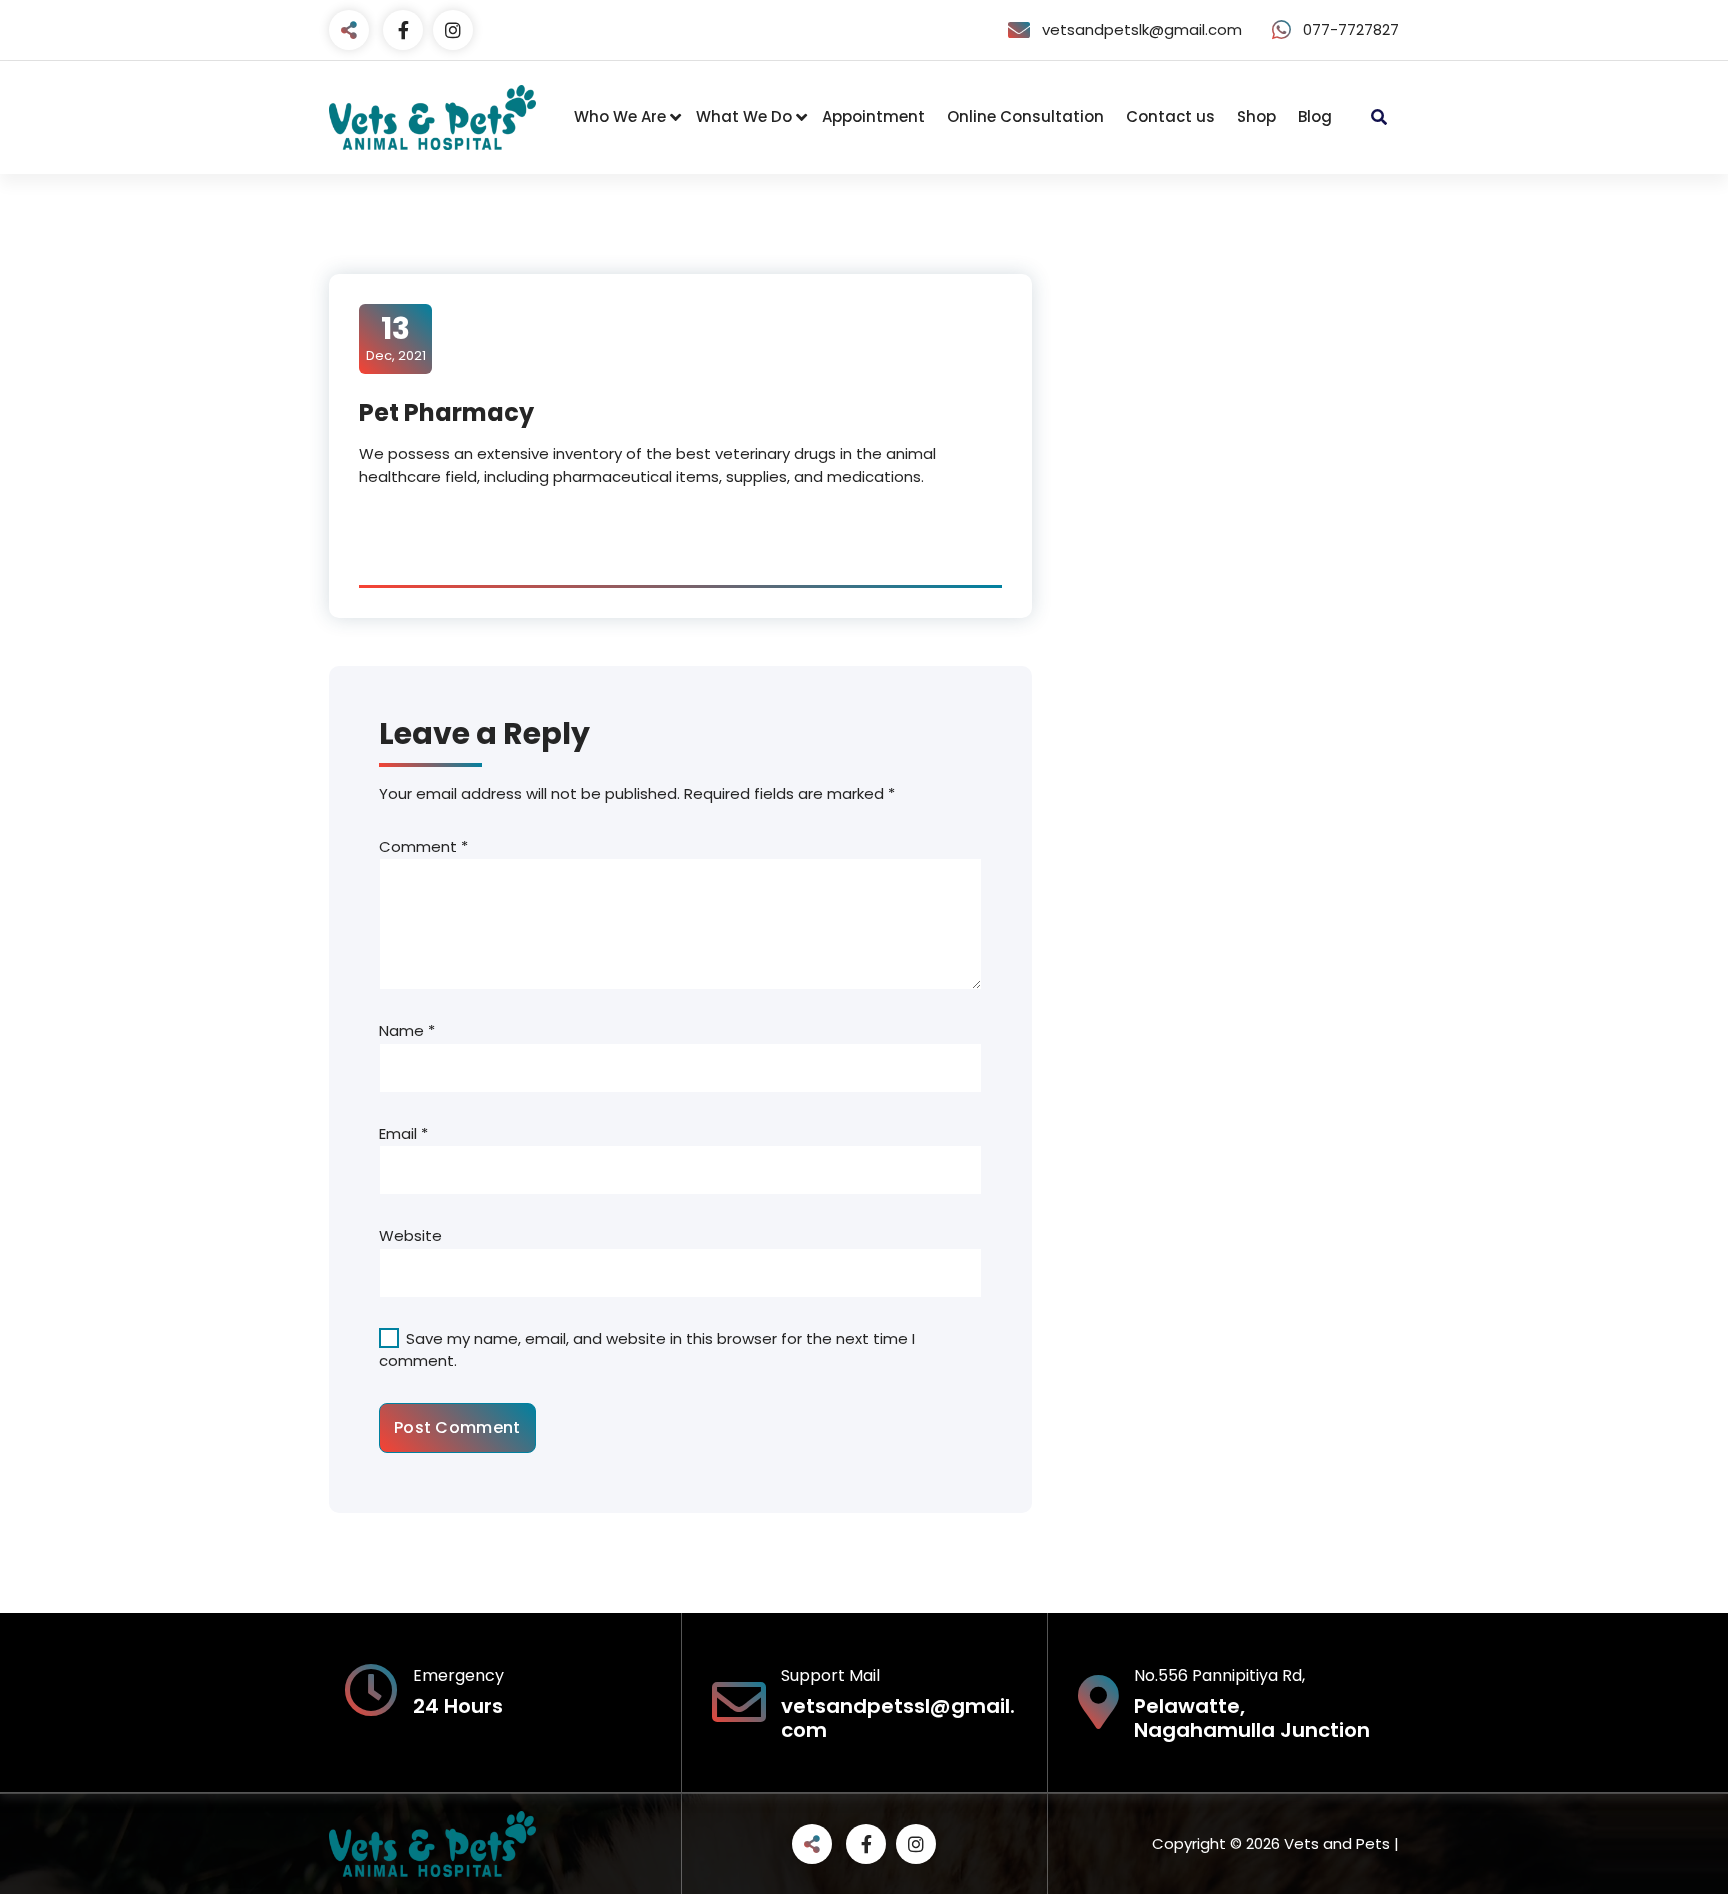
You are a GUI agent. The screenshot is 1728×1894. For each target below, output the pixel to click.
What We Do (744, 116)
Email (403, 1133)
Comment (423, 846)
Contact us (1170, 116)
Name (407, 1030)
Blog (1315, 116)
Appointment (873, 116)
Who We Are (620, 116)
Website (410, 1235)
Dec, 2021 (396, 338)
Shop (1256, 116)
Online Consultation (1025, 116)
